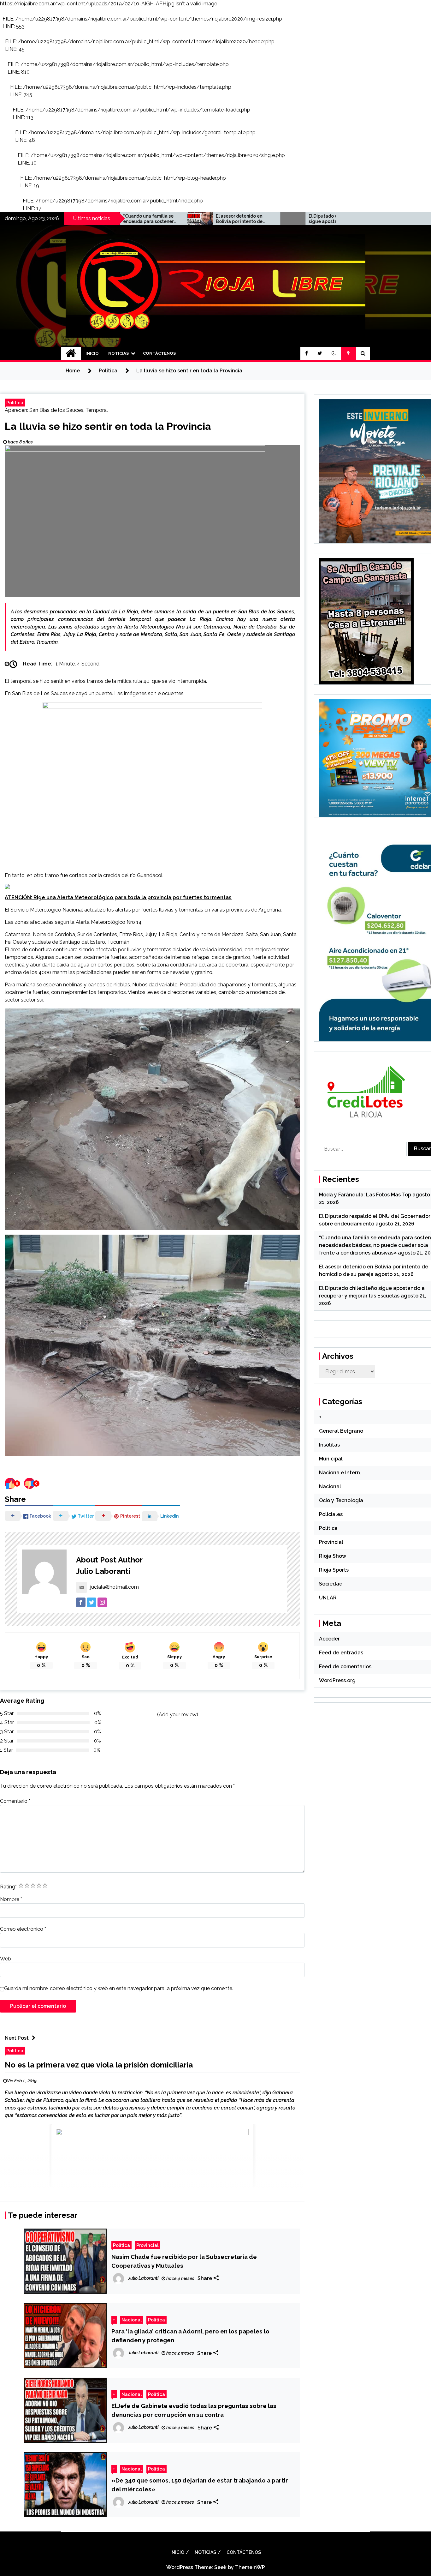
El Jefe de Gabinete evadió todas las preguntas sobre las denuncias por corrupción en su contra (194, 2410)
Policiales (331, 1514)
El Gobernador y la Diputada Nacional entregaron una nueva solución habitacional (333, 219)
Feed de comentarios (345, 1667)
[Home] (71, 353)
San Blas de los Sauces (56, 410)
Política (15, 403)
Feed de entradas (341, 1653)
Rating (8, 1887)
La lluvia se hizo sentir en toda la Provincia (108, 426)
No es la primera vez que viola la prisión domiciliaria (99, 2065)
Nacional (132, 2320)
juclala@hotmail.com (115, 1587)
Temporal (97, 410)
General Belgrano (341, 1431)
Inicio (92, 353)
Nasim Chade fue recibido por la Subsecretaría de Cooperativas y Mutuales (184, 2261)
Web (6, 1959)
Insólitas (329, 1445)
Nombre (11, 1899)
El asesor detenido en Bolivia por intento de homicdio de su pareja (147, 219)
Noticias (118, 353)
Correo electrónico (23, 1929)
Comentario (15, 1801)
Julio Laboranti (103, 1571)
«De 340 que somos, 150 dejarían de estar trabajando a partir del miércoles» (200, 2485)
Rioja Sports (334, 1570)
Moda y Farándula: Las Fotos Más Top (365, 1195)
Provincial (147, 2245)
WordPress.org (337, 1680)
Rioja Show (333, 1556)
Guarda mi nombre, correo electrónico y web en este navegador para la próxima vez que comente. (119, 1988)
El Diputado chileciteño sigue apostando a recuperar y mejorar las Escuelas (241, 219)
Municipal (331, 1459)
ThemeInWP (250, 2567)
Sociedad (331, 1584)
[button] (334, 353)
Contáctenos (159, 353)
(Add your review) (178, 1715)
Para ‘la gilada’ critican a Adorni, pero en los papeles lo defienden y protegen (190, 2336)
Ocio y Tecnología (341, 1500)
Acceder (329, 1639)
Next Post (17, 2038)
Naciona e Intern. (340, 1473)
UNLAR (328, 1598)
